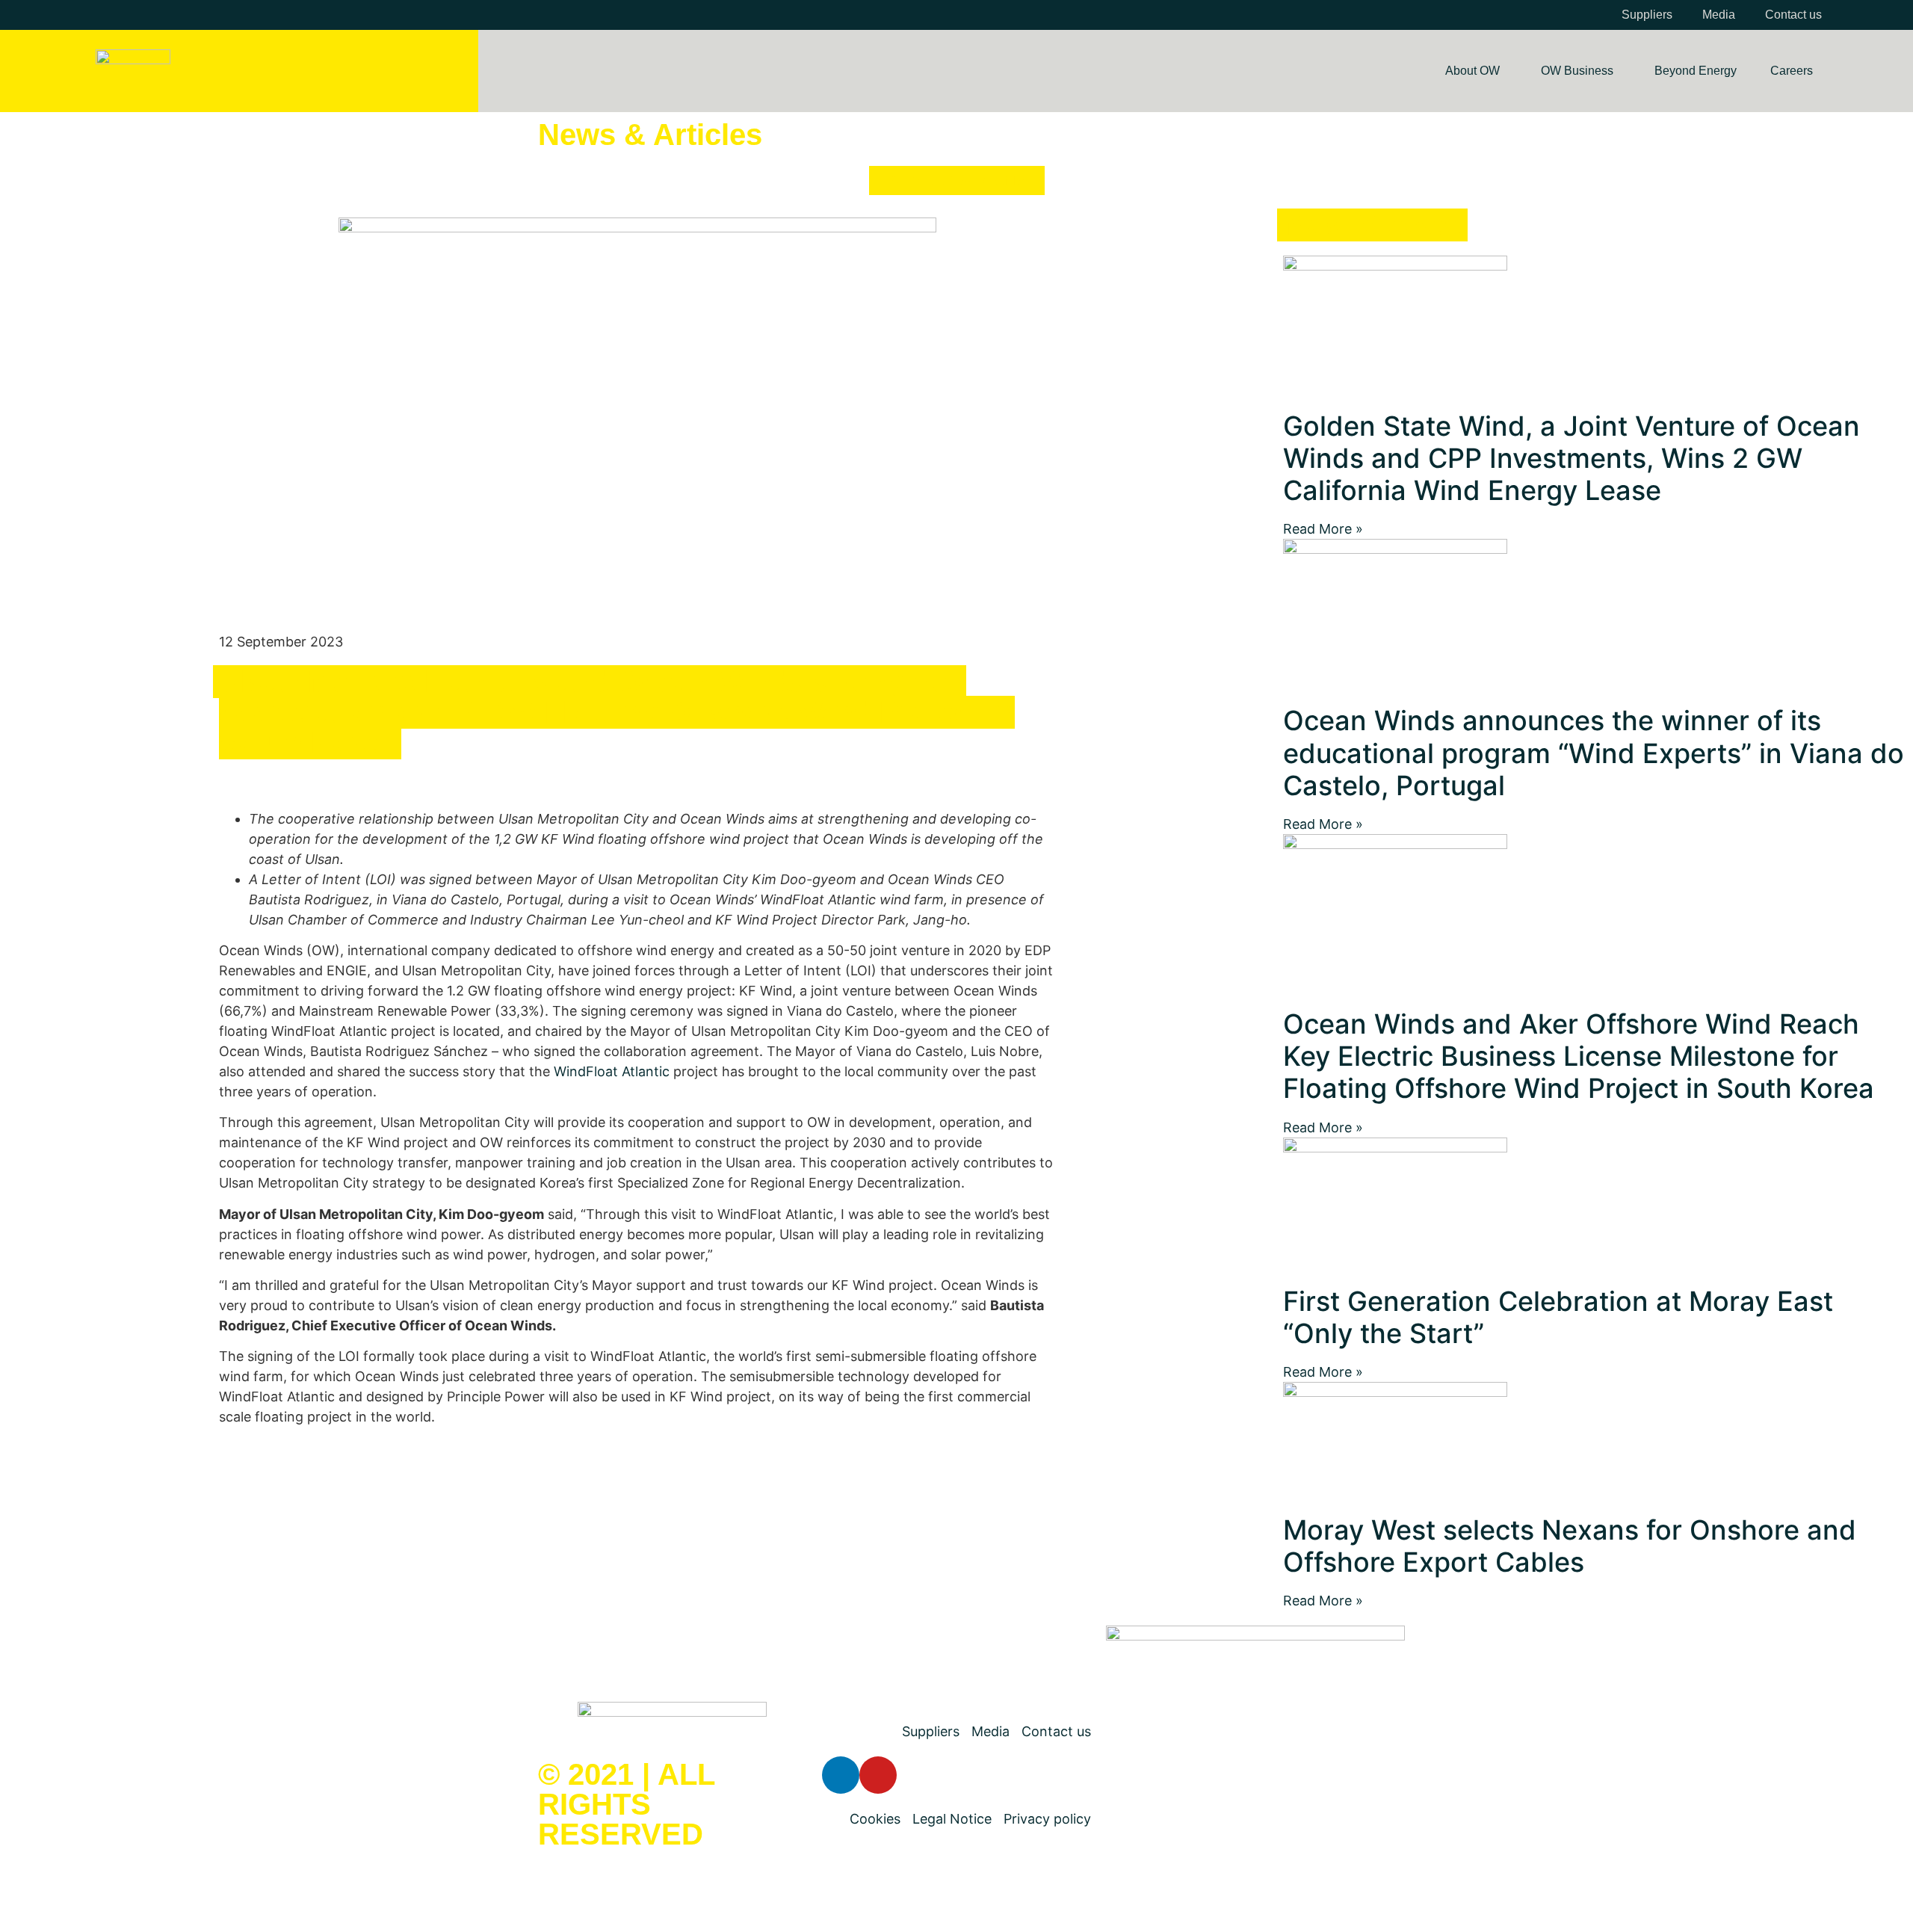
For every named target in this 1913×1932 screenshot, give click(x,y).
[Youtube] (878, 1775)
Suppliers (1647, 15)
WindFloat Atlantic (612, 1071)
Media (1719, 15)
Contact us (1793, 15)
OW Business (1577, 71)
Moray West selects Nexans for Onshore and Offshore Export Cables (1570, 1546)
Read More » (1323, 529)
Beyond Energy (1696, 71)
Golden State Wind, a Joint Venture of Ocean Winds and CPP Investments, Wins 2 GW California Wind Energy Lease (1571, 458)
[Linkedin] (841, 1775)
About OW (1472, 71)
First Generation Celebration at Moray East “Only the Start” (1558, 1317)
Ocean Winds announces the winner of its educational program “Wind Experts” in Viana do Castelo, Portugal (1594, 753)
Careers (1792, 71)
